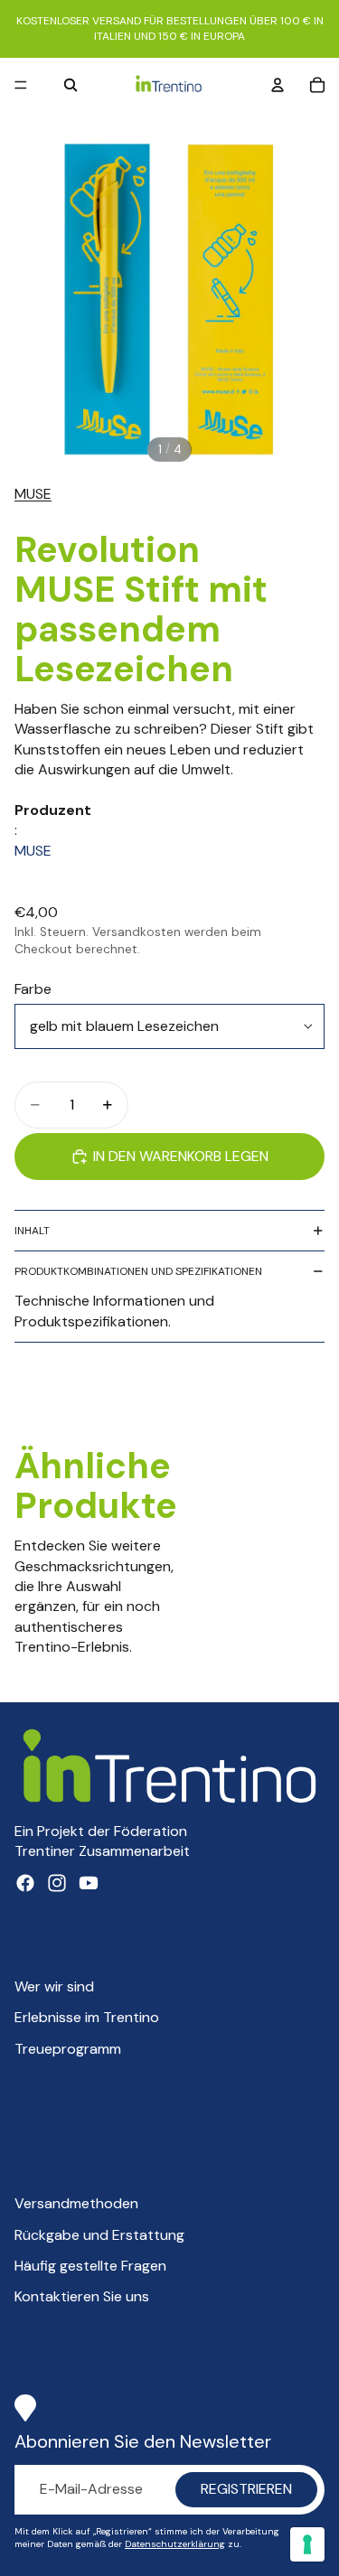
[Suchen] (71, 85)
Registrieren (246, 2489)
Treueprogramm (68, 2049)
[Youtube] (89, 1883)
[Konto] (278, 85)
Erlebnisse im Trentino (87, 2017)
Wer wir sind (54, 1986)
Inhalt (32, 1231)
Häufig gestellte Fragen (90, 2266)
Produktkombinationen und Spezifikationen (138, 1271)
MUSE (33, 494)
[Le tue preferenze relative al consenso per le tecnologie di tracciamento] (307, 2544)
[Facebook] (25, 1883)
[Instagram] (57, 1883)
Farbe (33, 989)
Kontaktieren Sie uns (82, 2296)
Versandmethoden (76, 2203)
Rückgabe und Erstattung (99, 2235)
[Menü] (21, 85)
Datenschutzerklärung (175, 2544)
